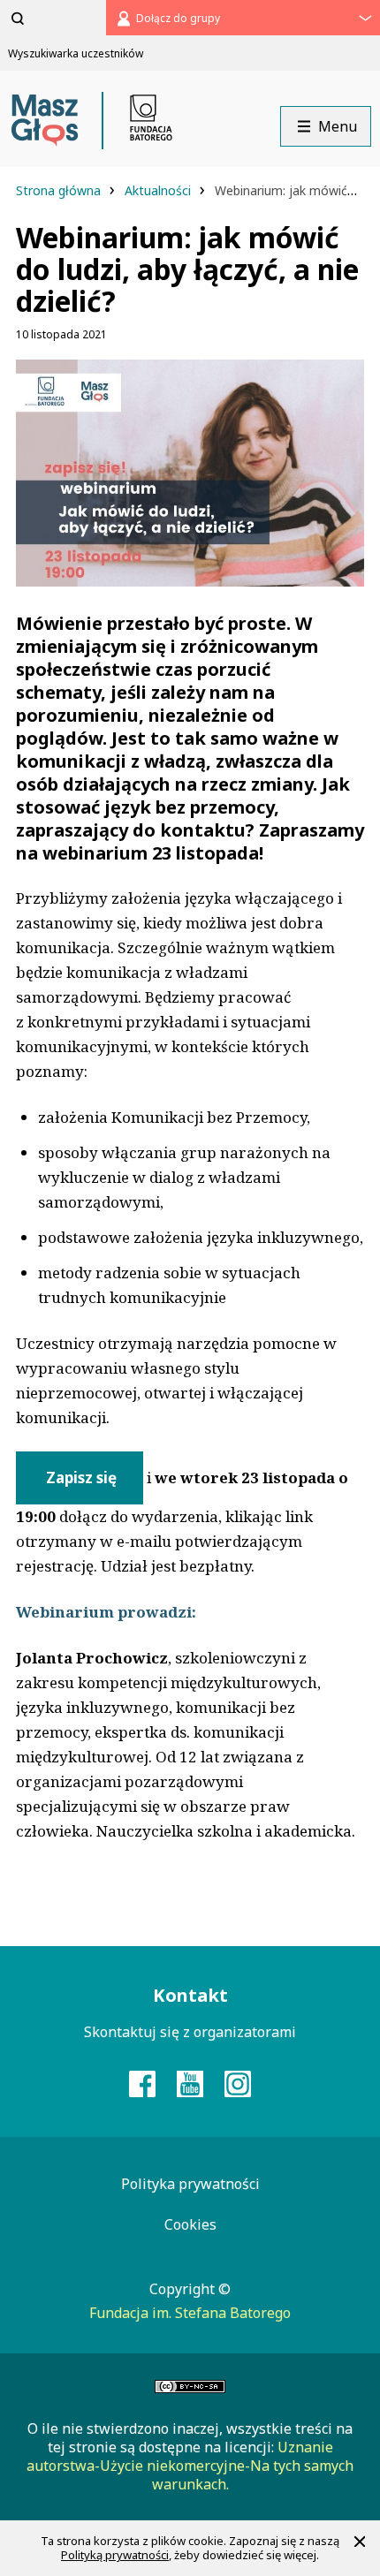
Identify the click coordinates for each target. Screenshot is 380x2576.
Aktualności (160, 190)
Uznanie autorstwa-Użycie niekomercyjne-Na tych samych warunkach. (190, 2466)
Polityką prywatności (115, 2555)
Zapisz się (80, 1477)
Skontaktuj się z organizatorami (190, 2032)
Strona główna (60, 190)
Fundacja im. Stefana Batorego (190, 2313)
